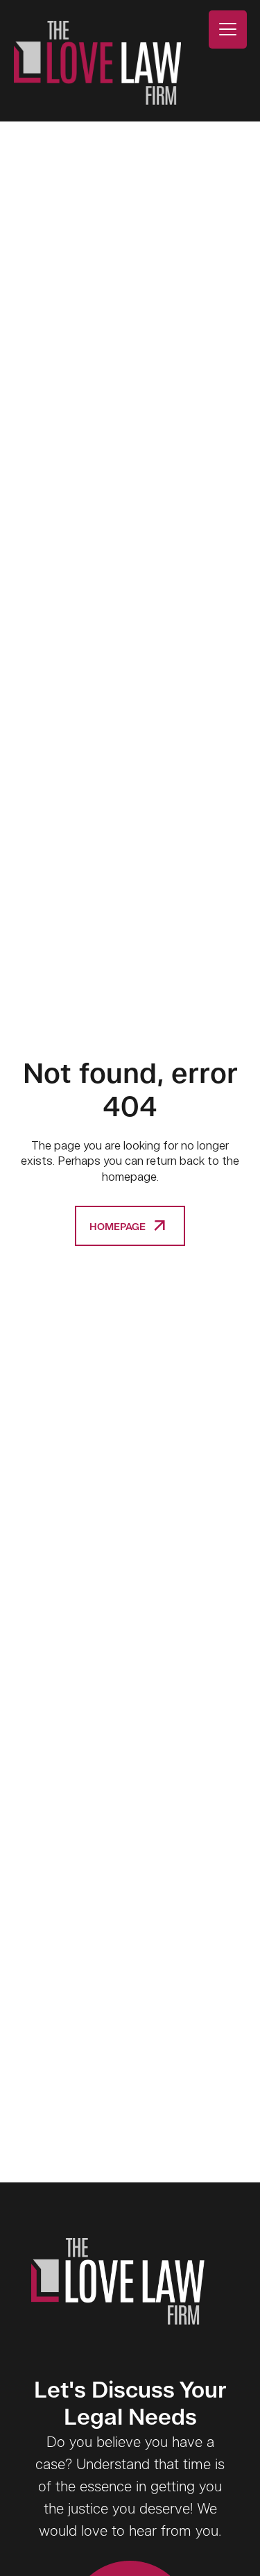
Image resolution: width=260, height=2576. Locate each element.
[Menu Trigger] (228, 30)
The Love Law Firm (97, 63)
